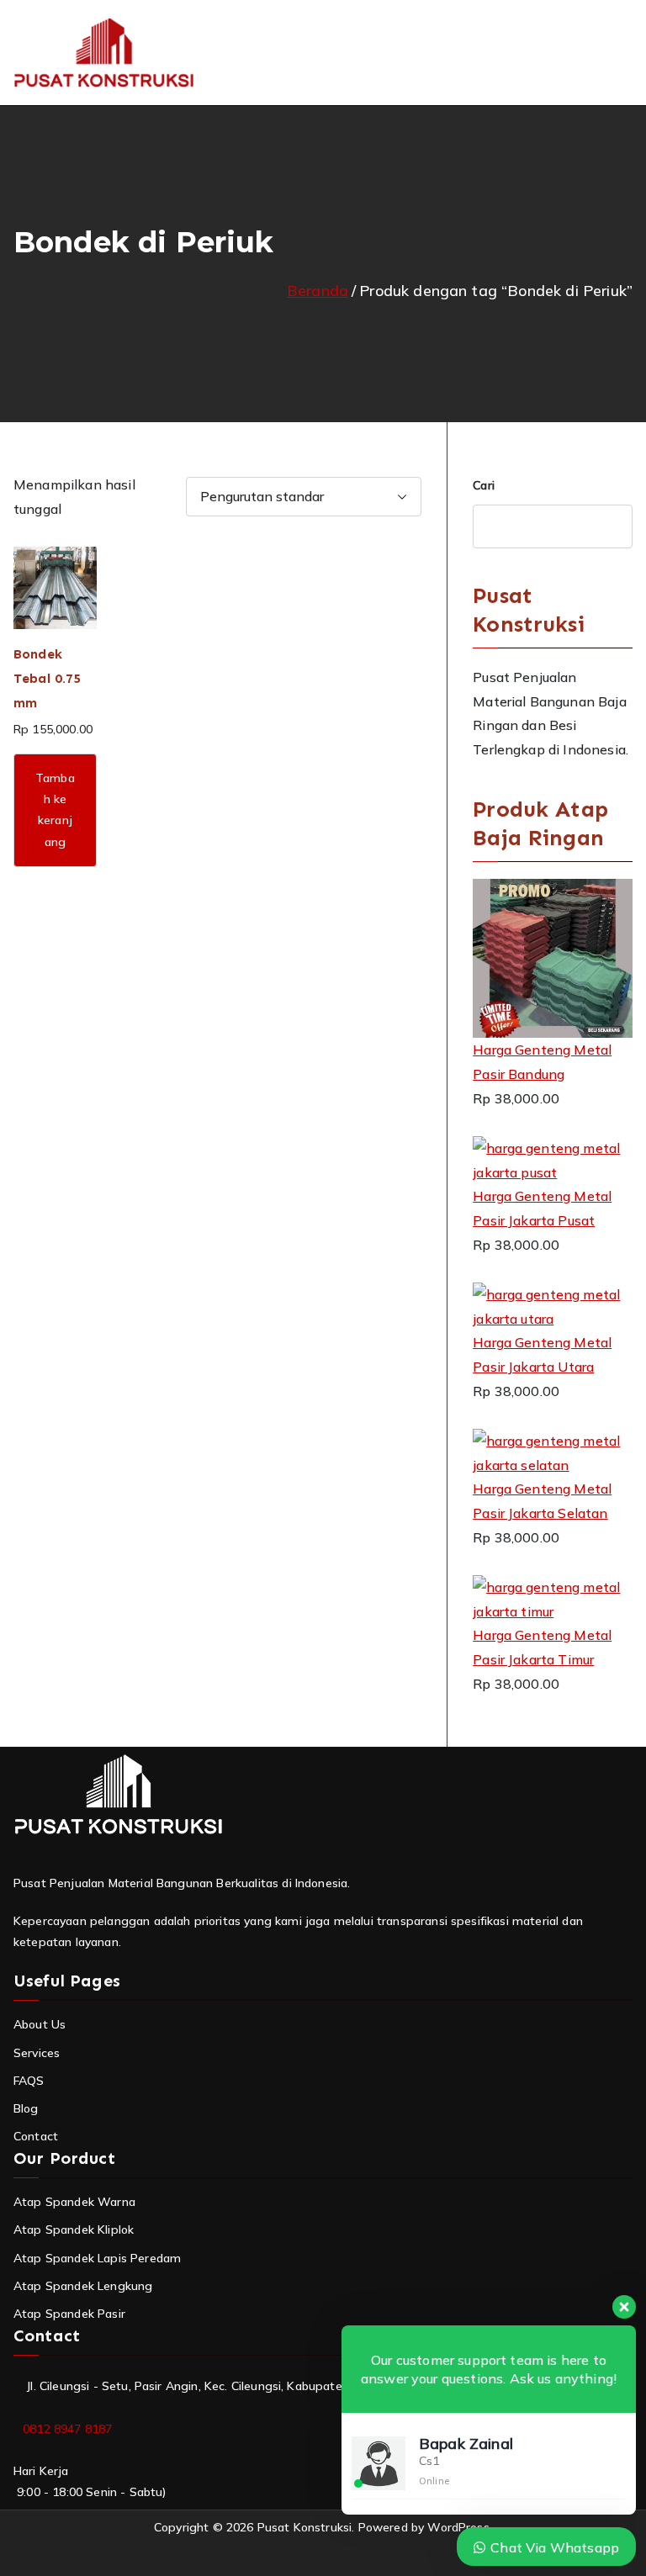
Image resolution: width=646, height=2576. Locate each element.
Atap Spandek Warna (74, 2202)
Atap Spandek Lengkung (83, 2286)
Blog (26, 2108)
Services (37, 2053)
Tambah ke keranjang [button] (55, 810)
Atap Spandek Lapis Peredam (97, 2258)
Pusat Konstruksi (305, 2527)
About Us (40, 2024)
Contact (36, 2136)
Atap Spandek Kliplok (74, 2230)
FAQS (29, 2081)
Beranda (318, 291)
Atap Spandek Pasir (69, 2314)
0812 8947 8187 (67, 2429)
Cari (484, 485)
